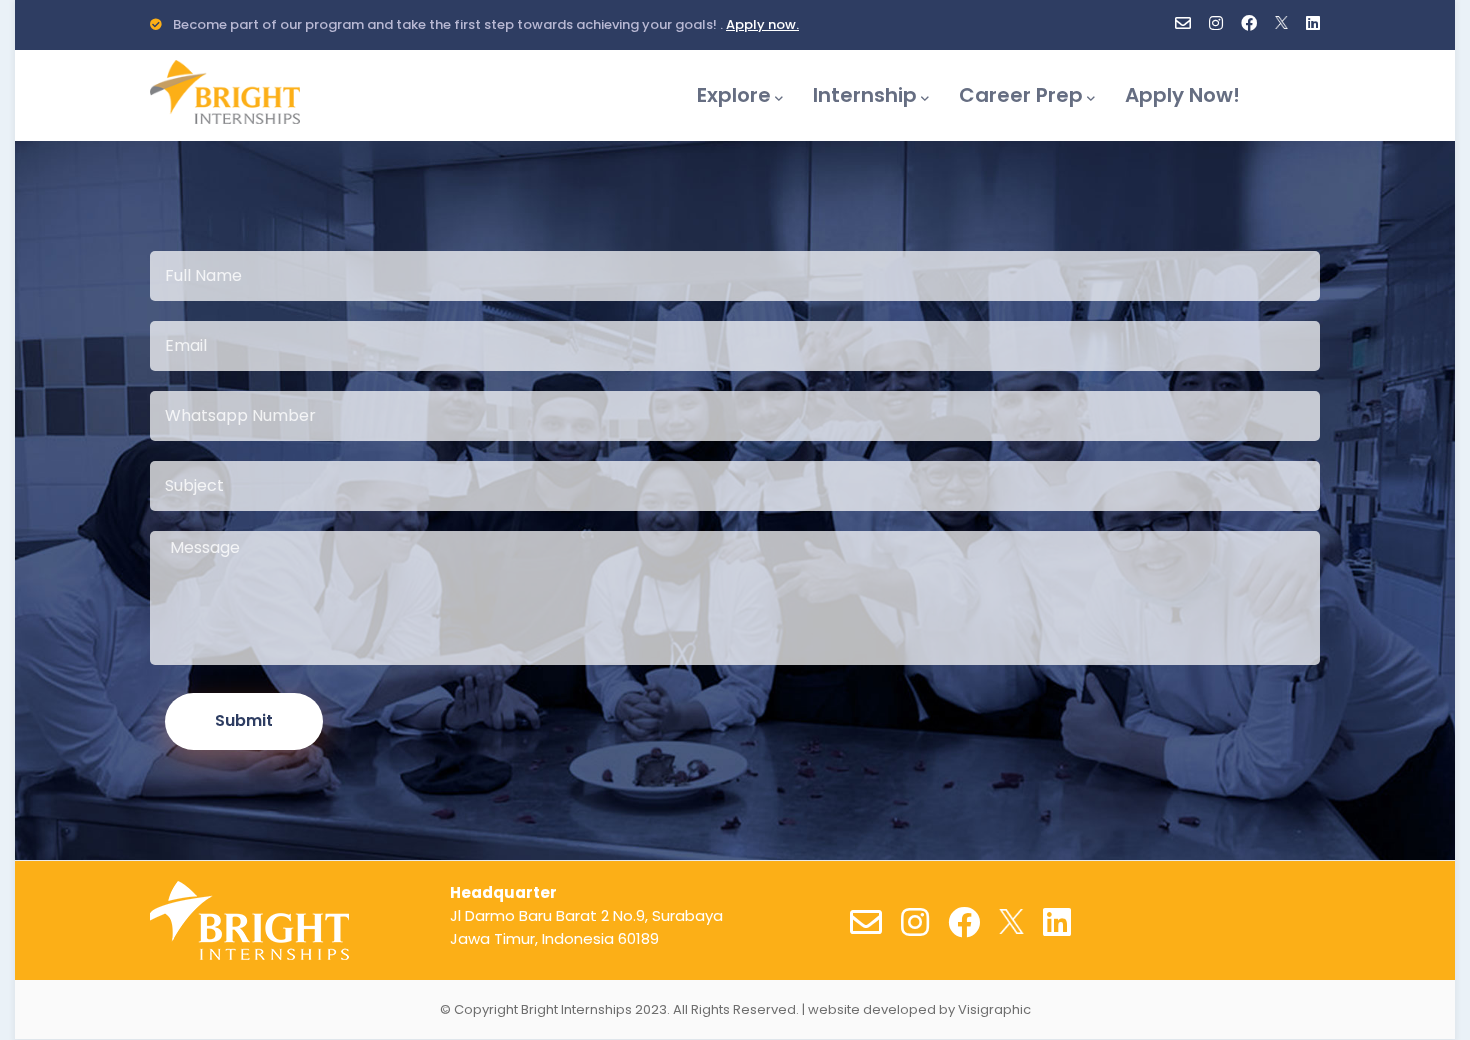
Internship (865, 95)
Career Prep (1021, 95)
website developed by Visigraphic (919, 1009)
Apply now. (762, 24)
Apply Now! (1182, 95)
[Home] (225, 87)
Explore (734, 95)
